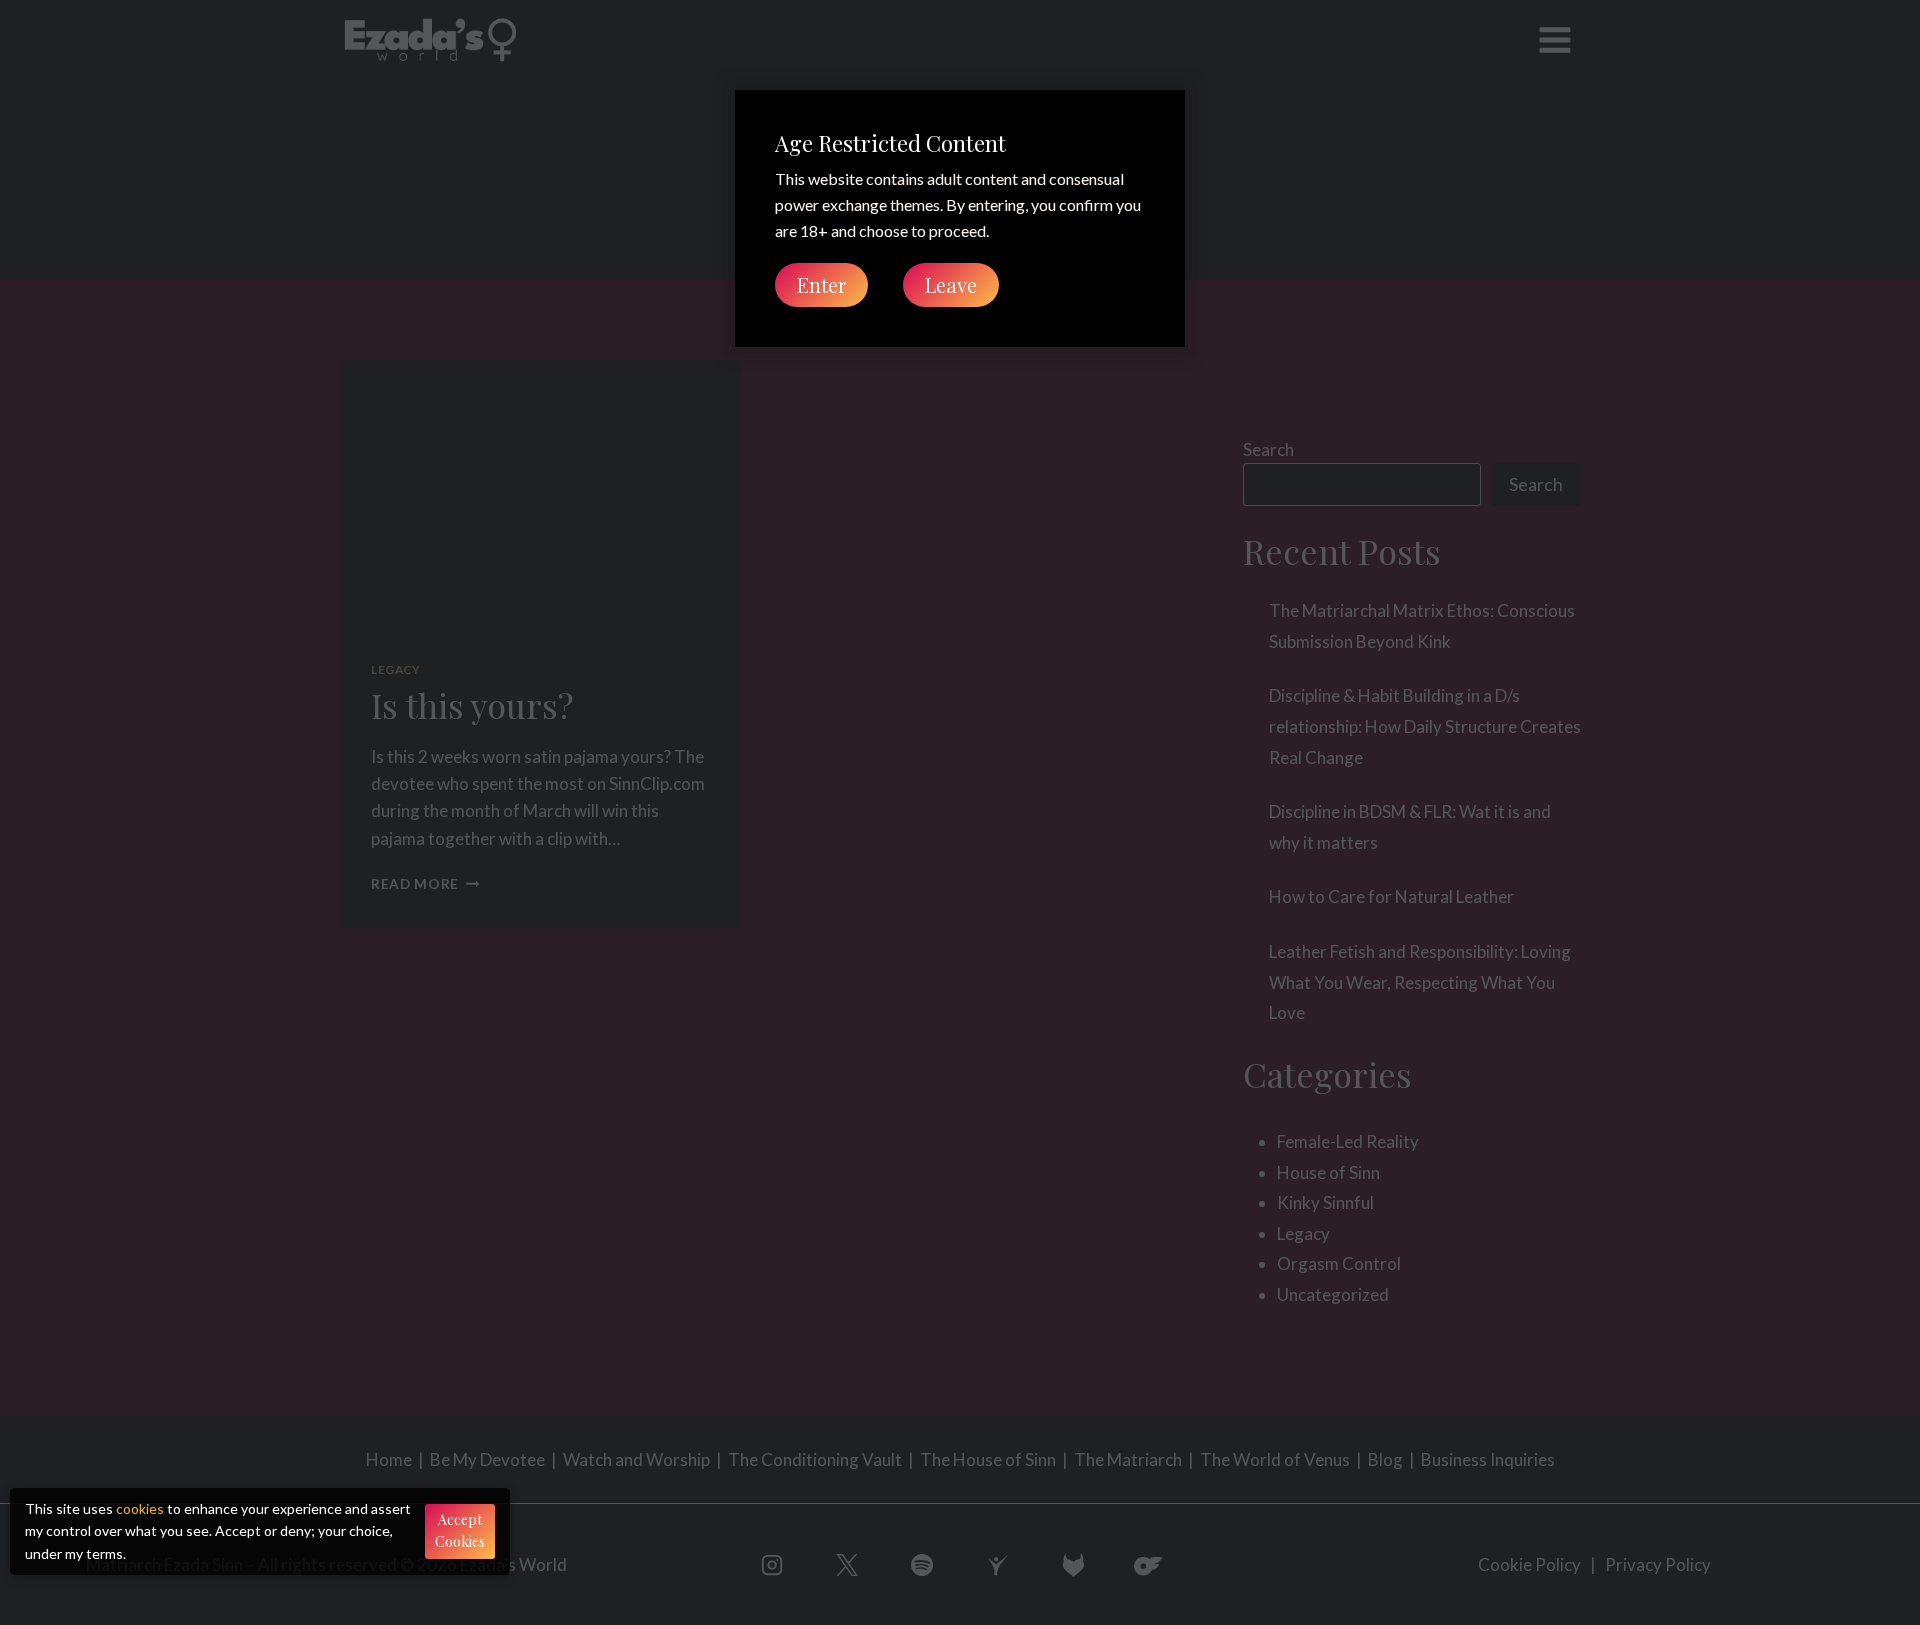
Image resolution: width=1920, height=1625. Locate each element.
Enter (821, 284)
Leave (951, 284)
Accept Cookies (460, 1530)
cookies (140, 1508)
